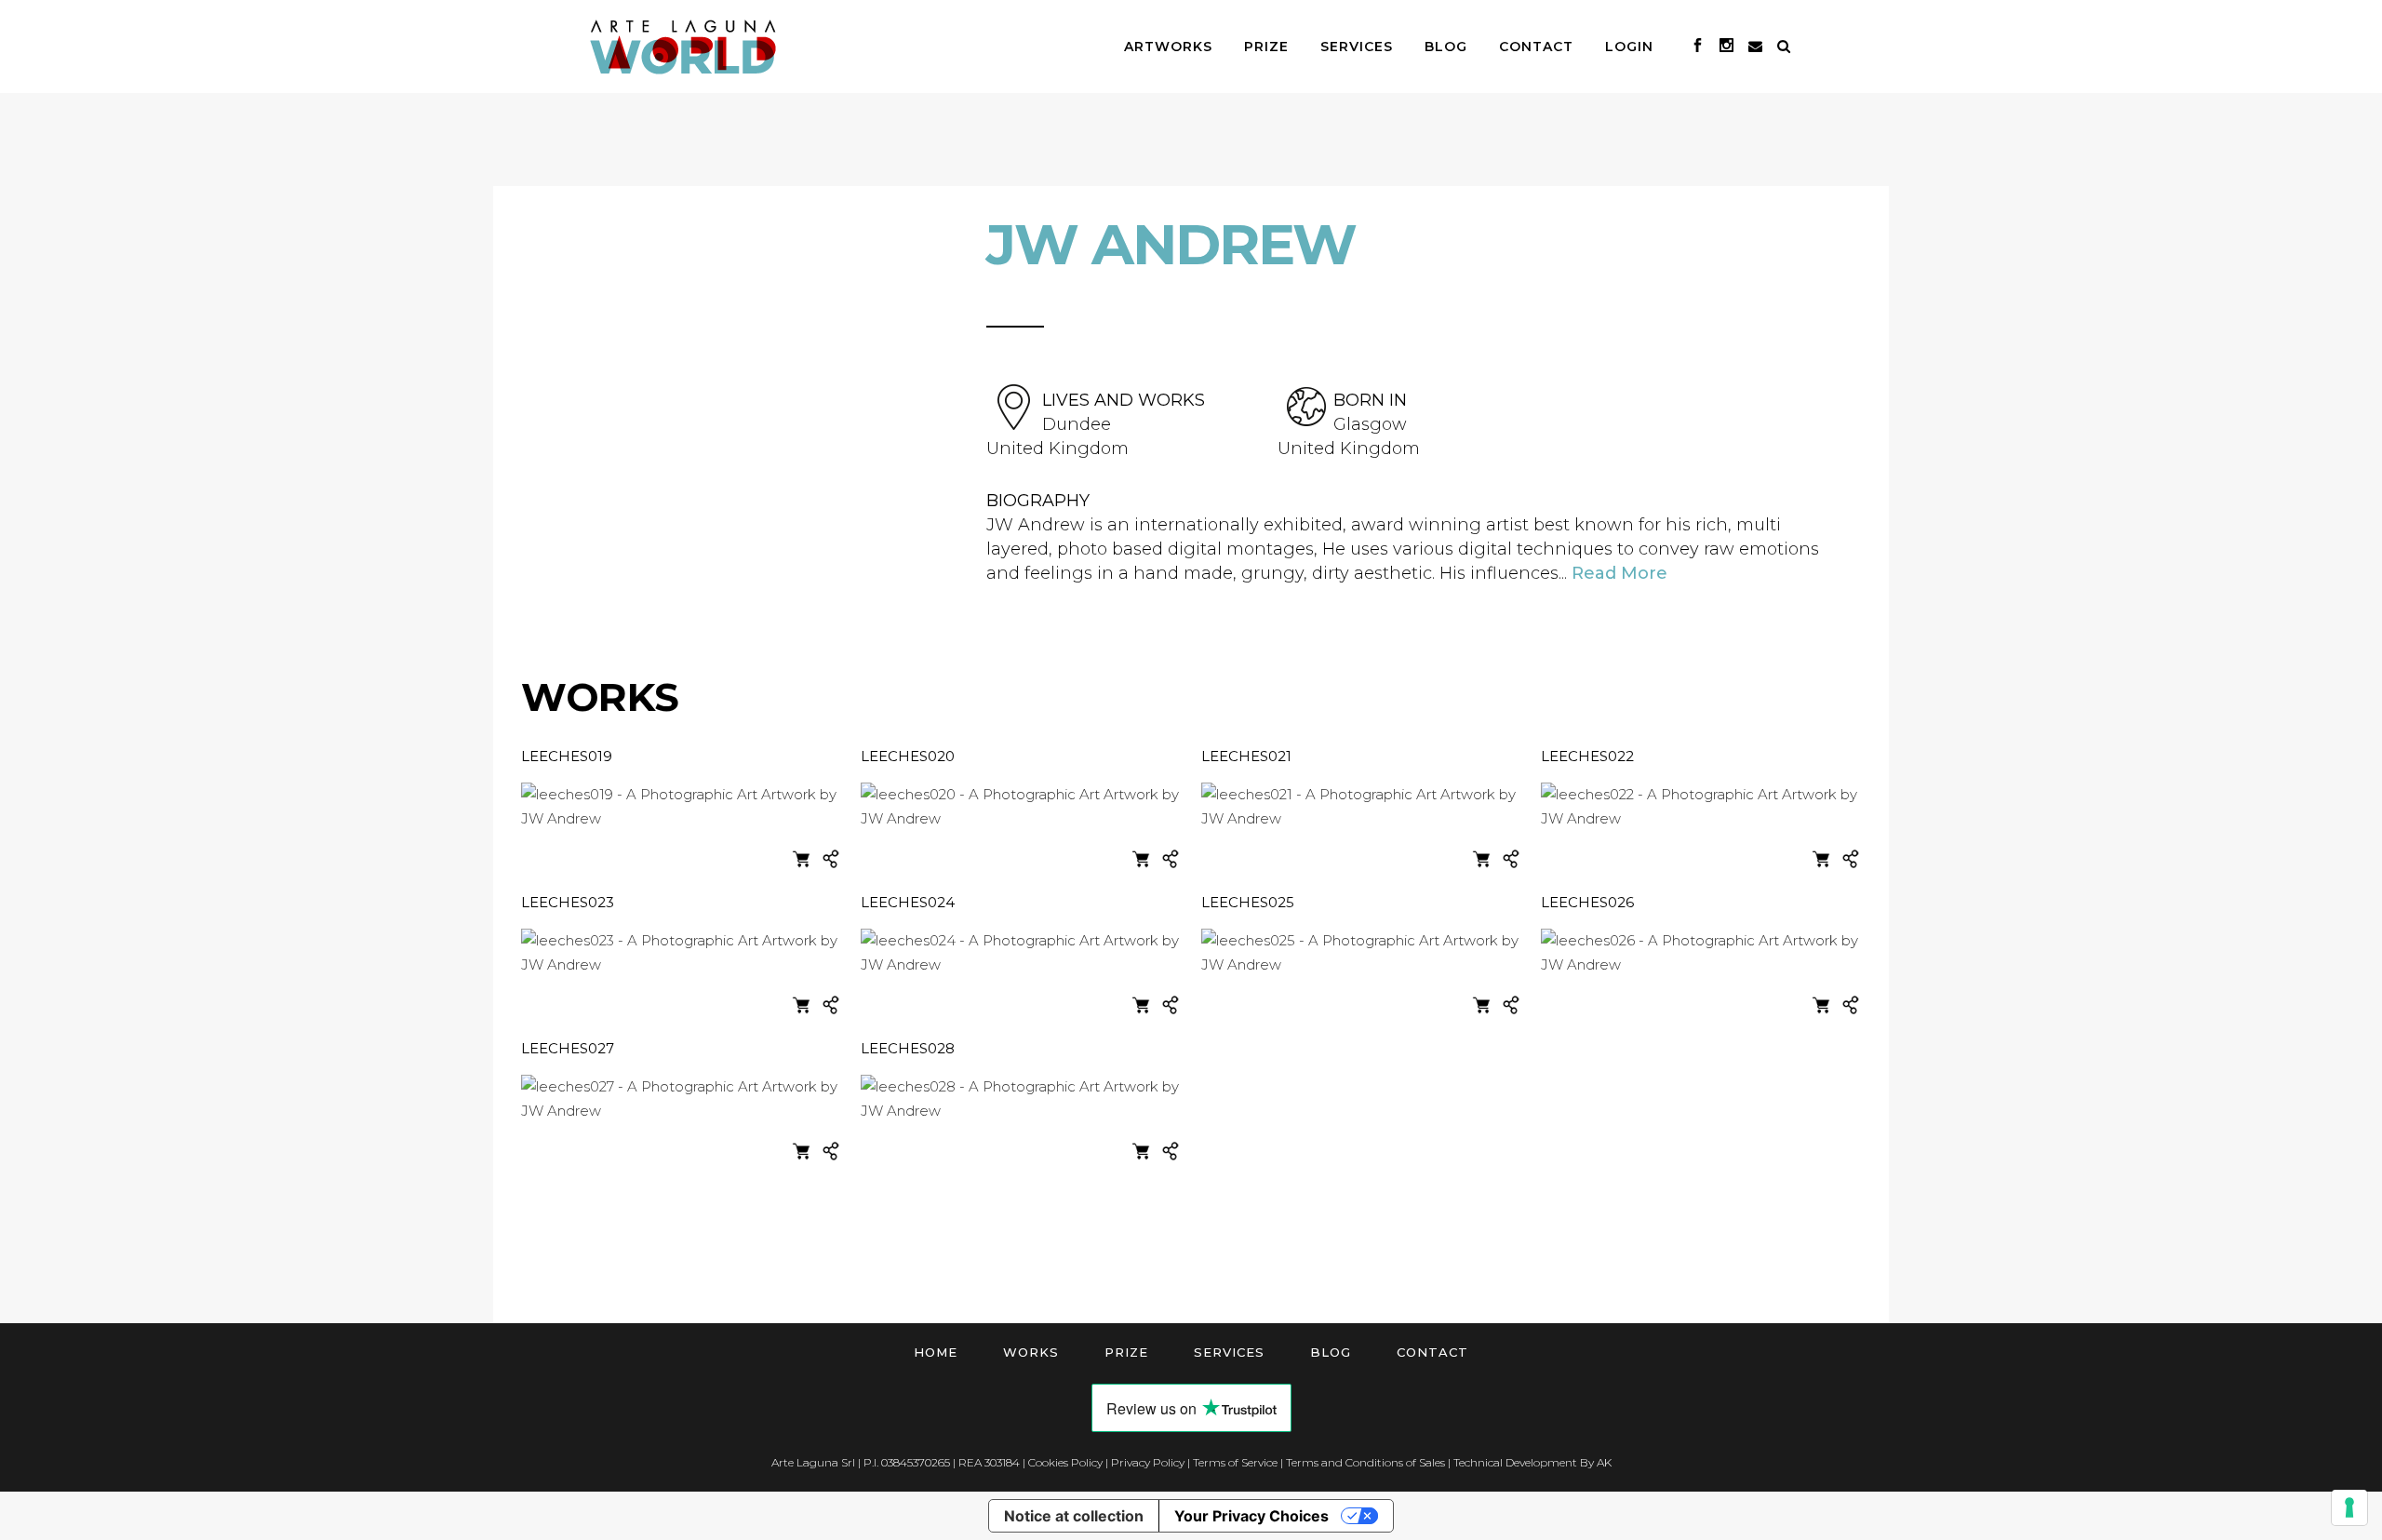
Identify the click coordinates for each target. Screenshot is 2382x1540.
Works (1031, 1352)
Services (1229, 1352)
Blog (1331, 1352)
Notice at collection (1074, 1516)
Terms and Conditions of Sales (1365, 1462)
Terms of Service (1235, 1462)
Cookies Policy (1065, 1462)
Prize (1126, 1352)
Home (936, 1352)
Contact (1432, 1352)
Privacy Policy (1148, 1462)
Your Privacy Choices (1251, 1516)
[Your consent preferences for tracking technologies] (2349, 1507)
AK (1604, 1462)
